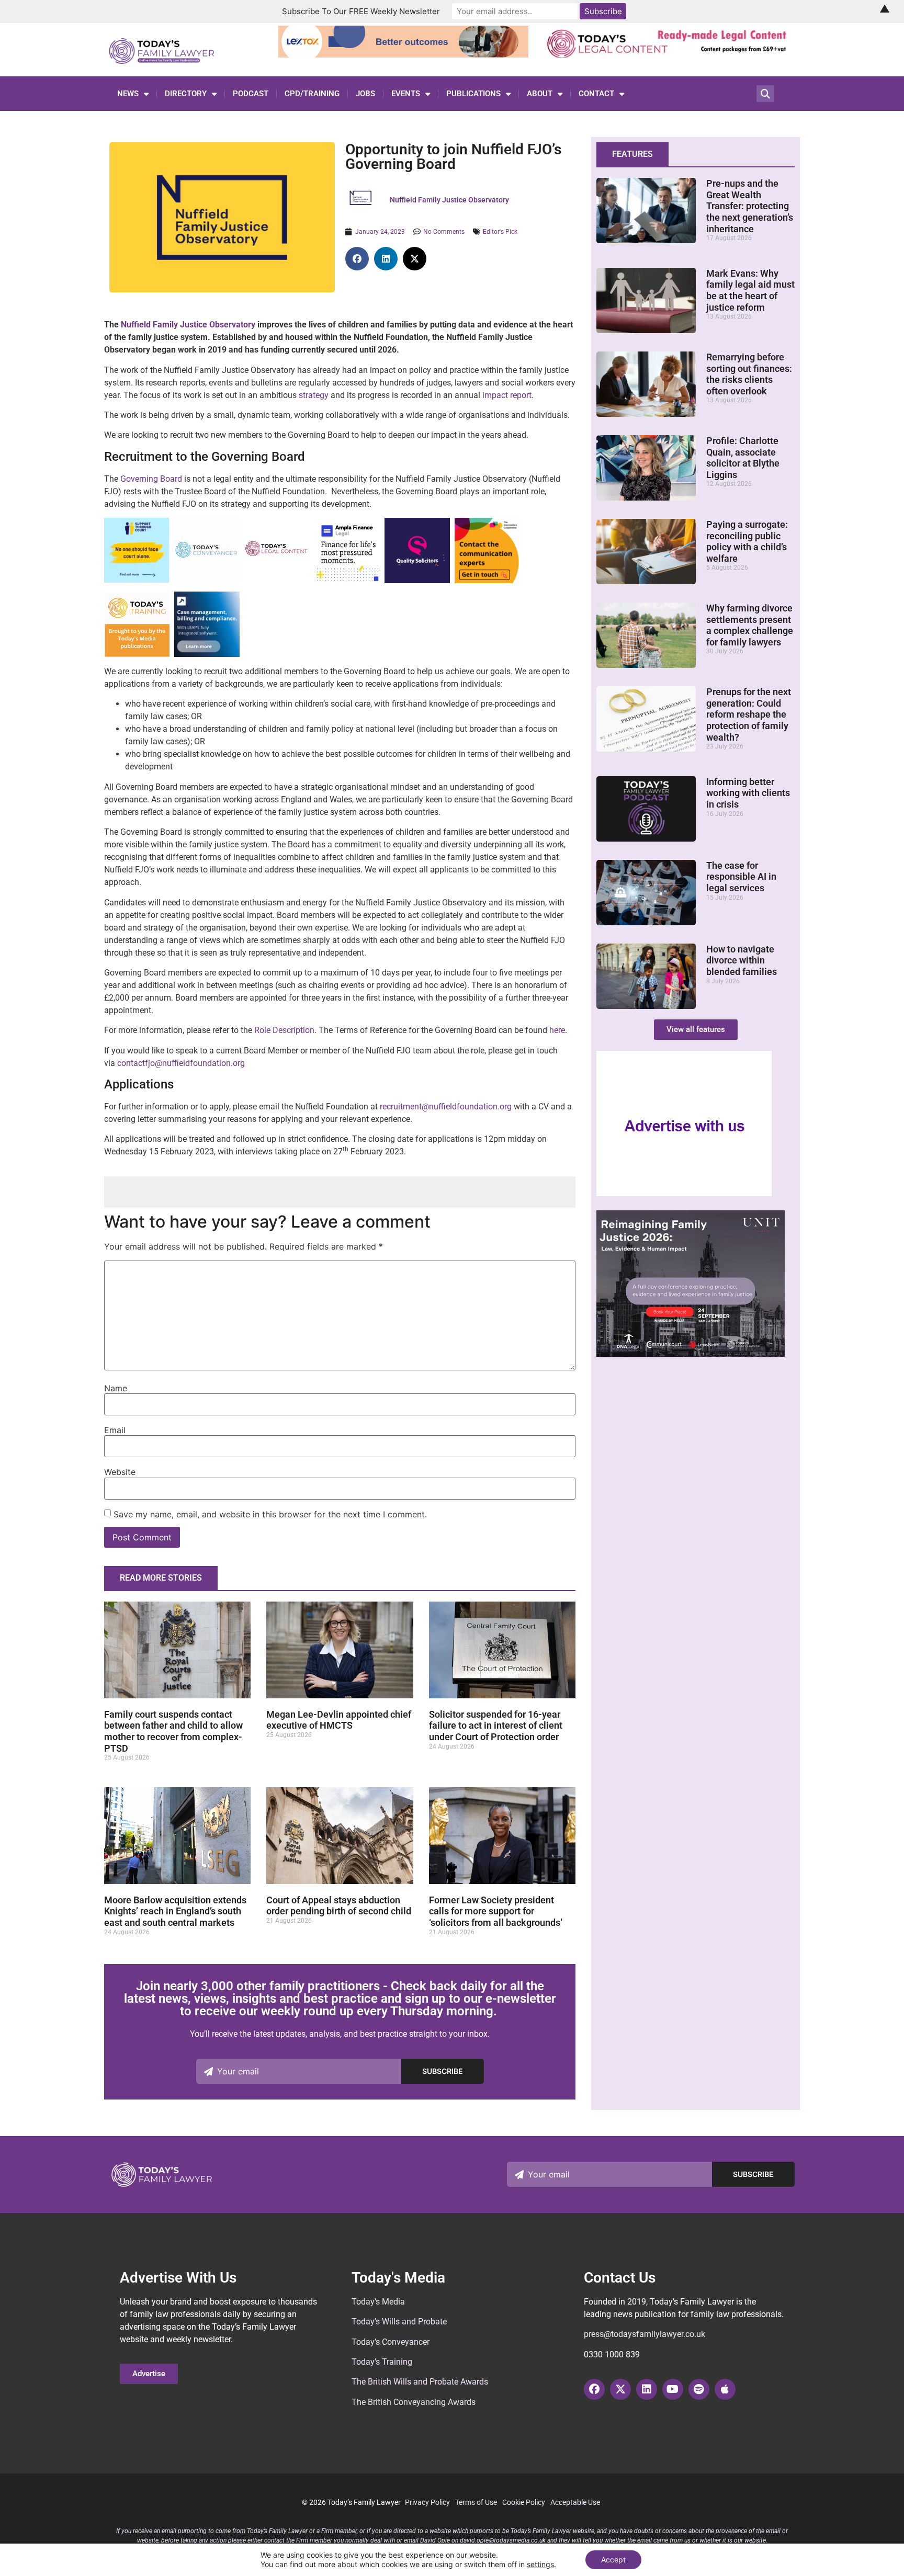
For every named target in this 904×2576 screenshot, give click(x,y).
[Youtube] (673, 2389)
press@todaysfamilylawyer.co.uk (645, 2334)
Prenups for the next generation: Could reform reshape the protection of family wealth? (749, 714)
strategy (314, 395)
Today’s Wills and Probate (399, 2322)
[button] (357, 259)
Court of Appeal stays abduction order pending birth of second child (339, 1906)
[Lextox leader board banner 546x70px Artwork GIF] (404, 54)
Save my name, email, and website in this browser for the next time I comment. (270, 1514)
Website (120, 1472)
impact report (507, 395)
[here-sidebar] (684, 1194)
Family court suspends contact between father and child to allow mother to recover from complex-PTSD (173, 1731)
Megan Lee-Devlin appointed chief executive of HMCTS (339, 1720)
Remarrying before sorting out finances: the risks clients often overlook (749, 374)
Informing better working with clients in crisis (748, 793)
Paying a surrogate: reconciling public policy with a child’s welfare (747, 541)
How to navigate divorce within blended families (742, 960)
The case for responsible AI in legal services (741, 877)
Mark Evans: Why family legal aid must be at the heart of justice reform (750, 290)
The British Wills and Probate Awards (420, 2382)
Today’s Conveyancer (391, 2342)
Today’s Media (378, 2302)
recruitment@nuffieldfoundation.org (446, 1107)
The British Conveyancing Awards (414, 2402)
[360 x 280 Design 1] (691, 1354)
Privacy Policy (427, 2502)
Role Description (284, 1030)
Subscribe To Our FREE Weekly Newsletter (361, 11)
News (128, 94)
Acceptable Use (575, 2502)
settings (540, 2564)
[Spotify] (699, 2389)
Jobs (365, 94)
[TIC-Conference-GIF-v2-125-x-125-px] (487, 580)
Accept (613, 2560)
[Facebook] (594, 2389)
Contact (596, 94)
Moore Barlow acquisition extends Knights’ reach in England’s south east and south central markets (175, 1911)
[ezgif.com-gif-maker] (137, 580)
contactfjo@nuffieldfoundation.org (181, 1063)
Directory (186, 94)
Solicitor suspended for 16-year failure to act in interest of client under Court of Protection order (496, 1726)
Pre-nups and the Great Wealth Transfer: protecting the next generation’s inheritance (750, 206)
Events (406, 94)
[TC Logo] (207, 580)
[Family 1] (207, 654)
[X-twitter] (620, 2389)
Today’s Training (382, 2362)
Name (116, 1388)
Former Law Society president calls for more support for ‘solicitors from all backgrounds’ (496, 1911)
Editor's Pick (500, 232)
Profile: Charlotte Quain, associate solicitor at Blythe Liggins (743, 458)
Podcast (251, 94)
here (557, 1030)
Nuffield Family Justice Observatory (188, 325)
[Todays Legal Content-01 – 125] (277, 580)
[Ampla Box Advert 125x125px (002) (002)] (347, 580)
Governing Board (151, 479)
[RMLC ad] (669, 54)
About (540, 94)
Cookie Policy (524, 2502)
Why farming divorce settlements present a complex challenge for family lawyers (750, 625)
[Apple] (725, 2389)
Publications (473, 94)
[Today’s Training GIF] (137, 654)
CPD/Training (312, 94)
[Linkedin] (647, 2389)
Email (115, 1430)
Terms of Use (476, 2502)
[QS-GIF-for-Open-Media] (417, 580)
